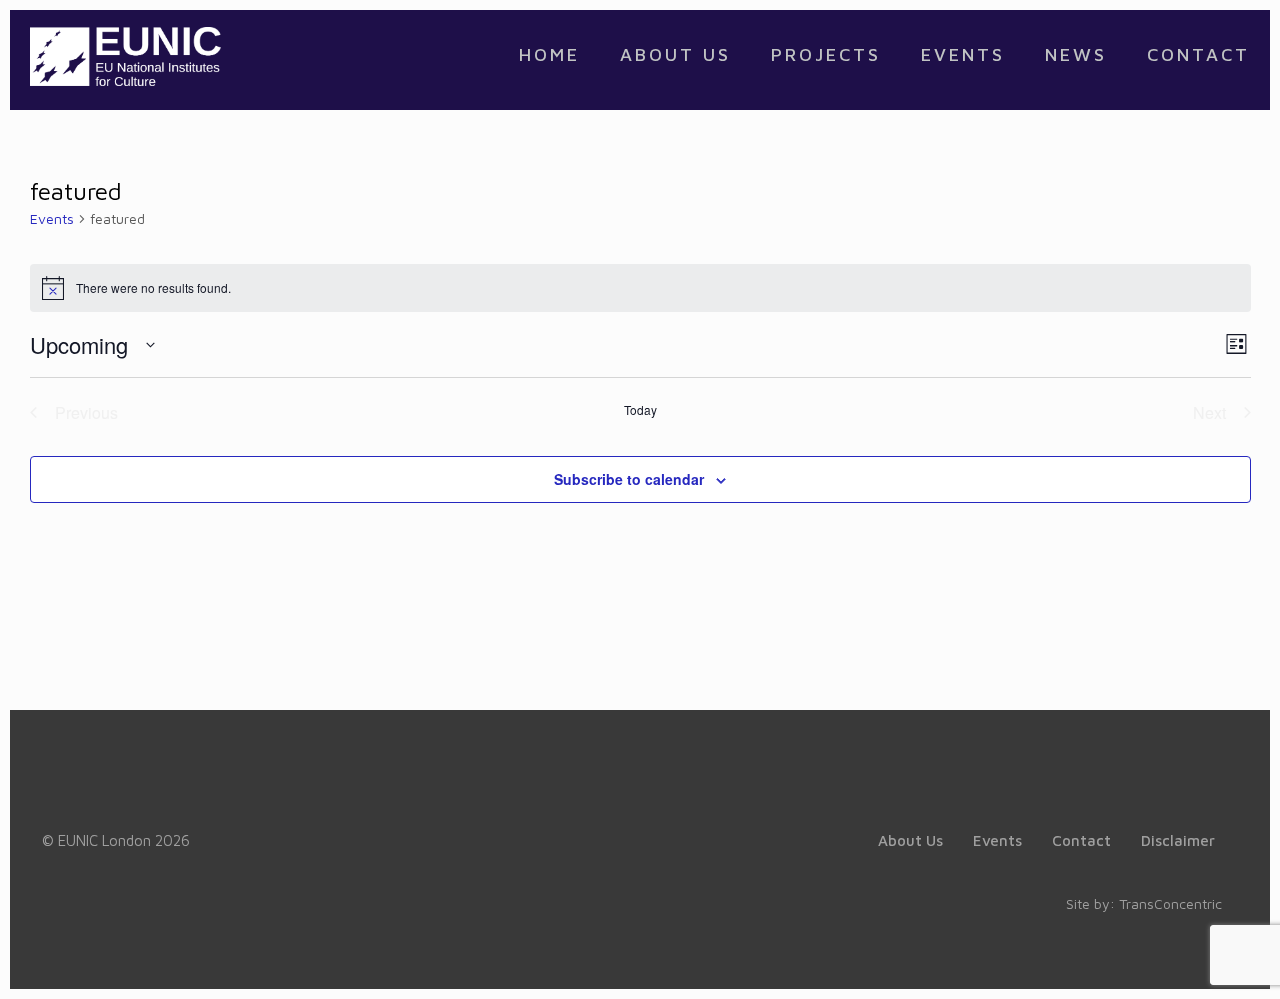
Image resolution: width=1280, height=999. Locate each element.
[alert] (640, 288)
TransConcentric (1170, 903)
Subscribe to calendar (629, 479)
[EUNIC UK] (125, 55)
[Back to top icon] (1184, 958)
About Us (910, 840)
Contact (1081, 840)
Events (52, 218)
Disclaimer (1178, 840)
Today (640, 410)
